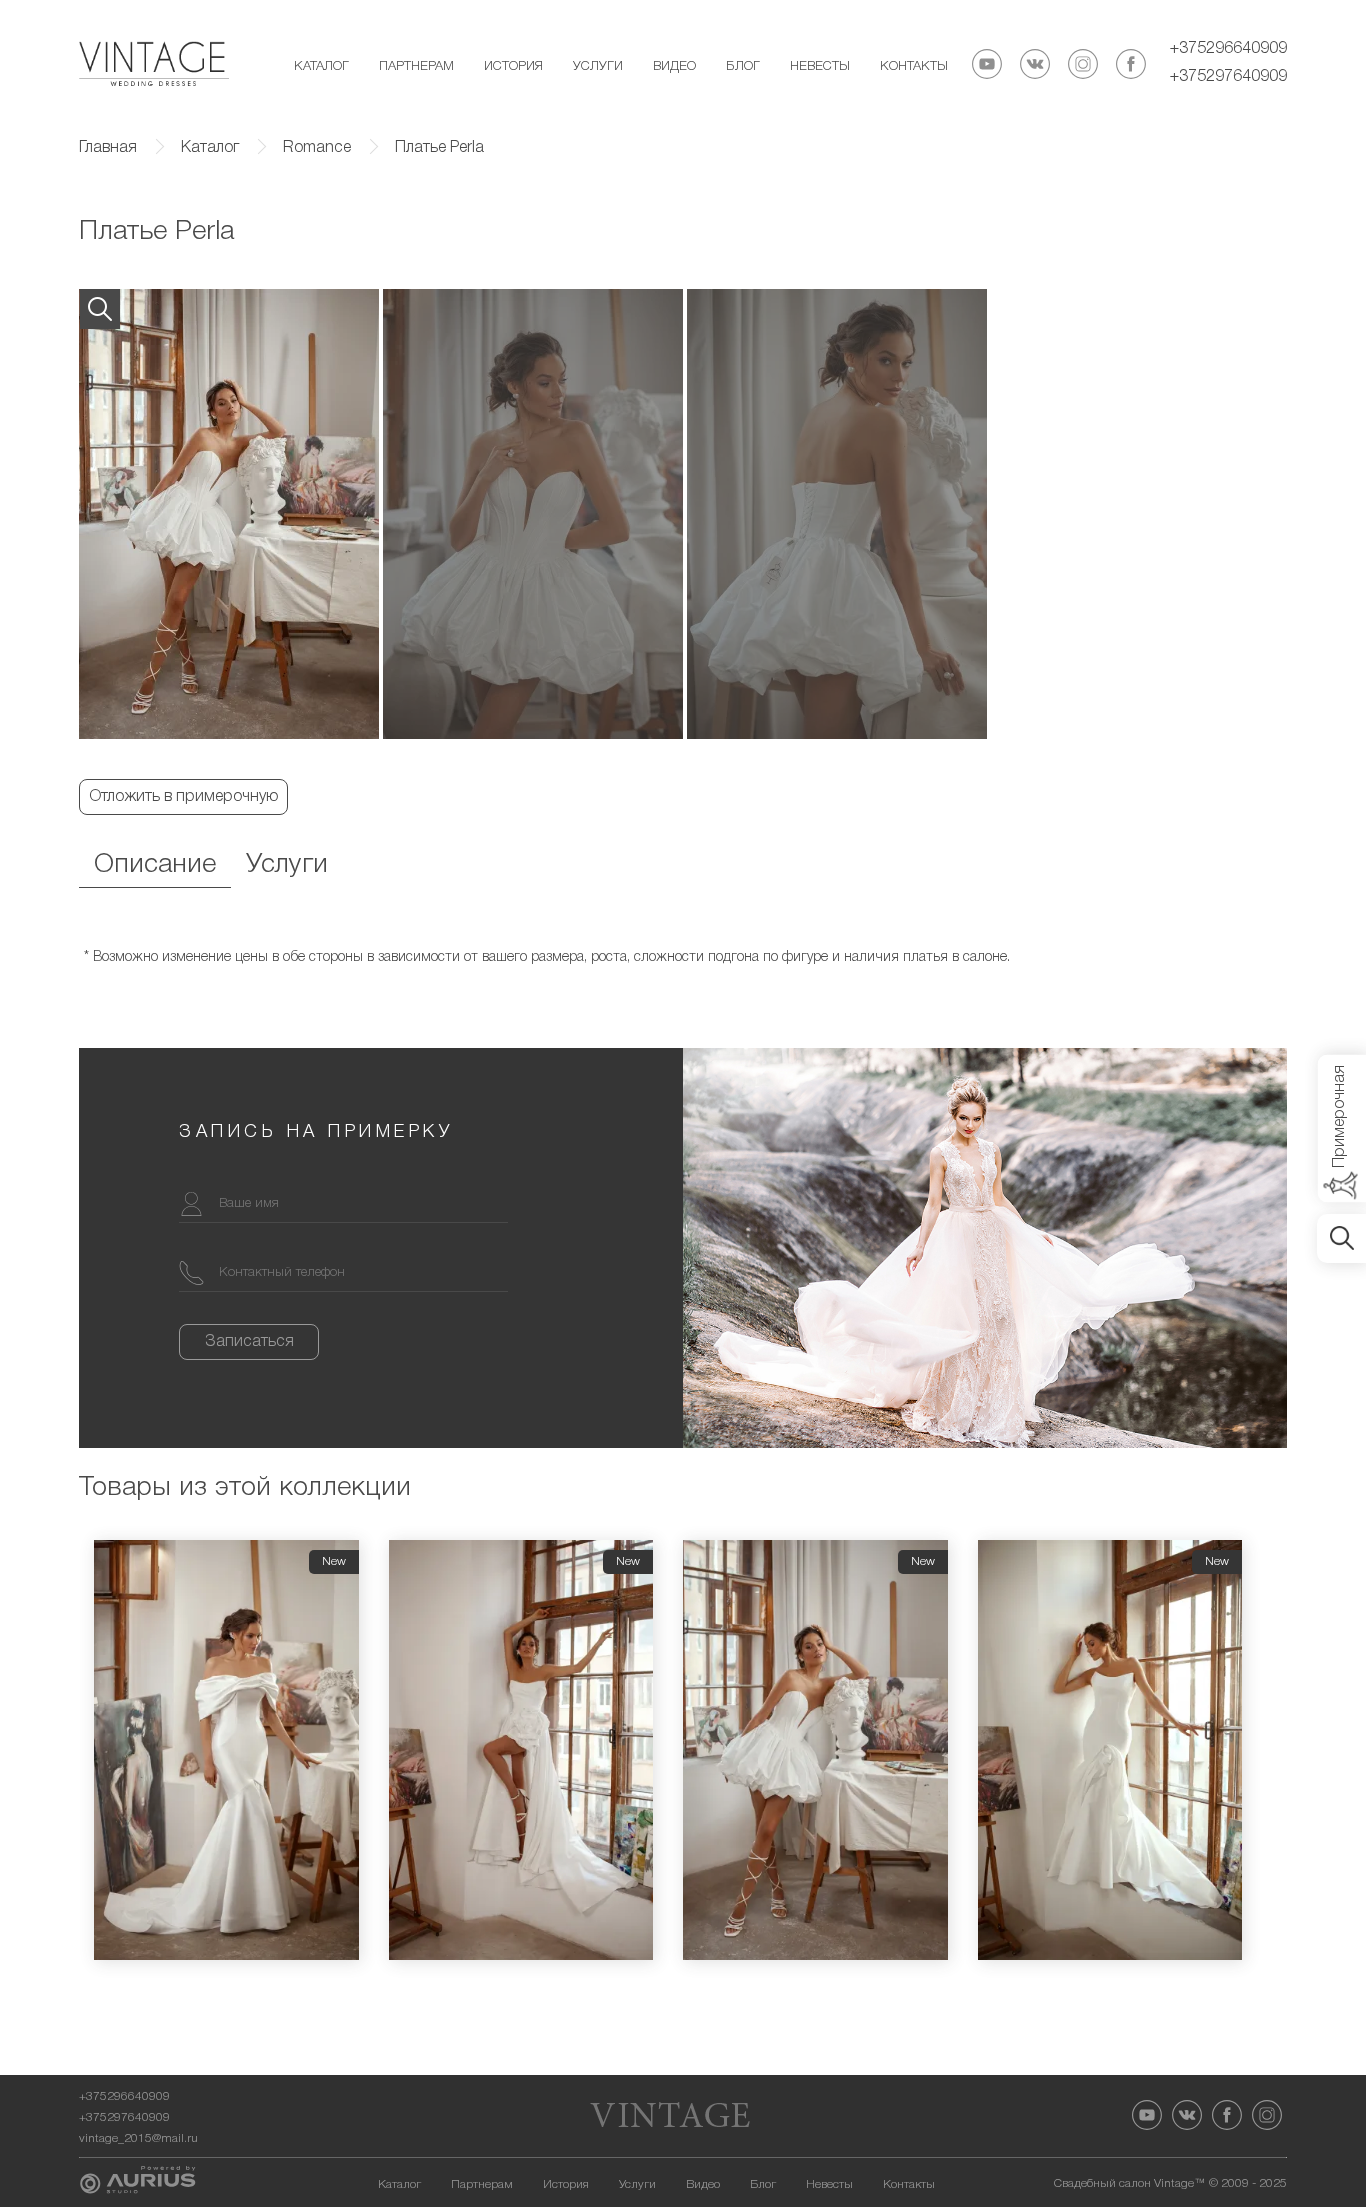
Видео (674, 66)
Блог (743, 66)
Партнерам (416, 66)
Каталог (321, 66)
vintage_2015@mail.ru (138, 2138)
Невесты (820, 66)
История (513, 66)
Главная (108, 148)
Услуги (598, 66)
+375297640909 (1228, 77)
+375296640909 (1228, 49)
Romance (317, 148)
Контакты (914, 66)
